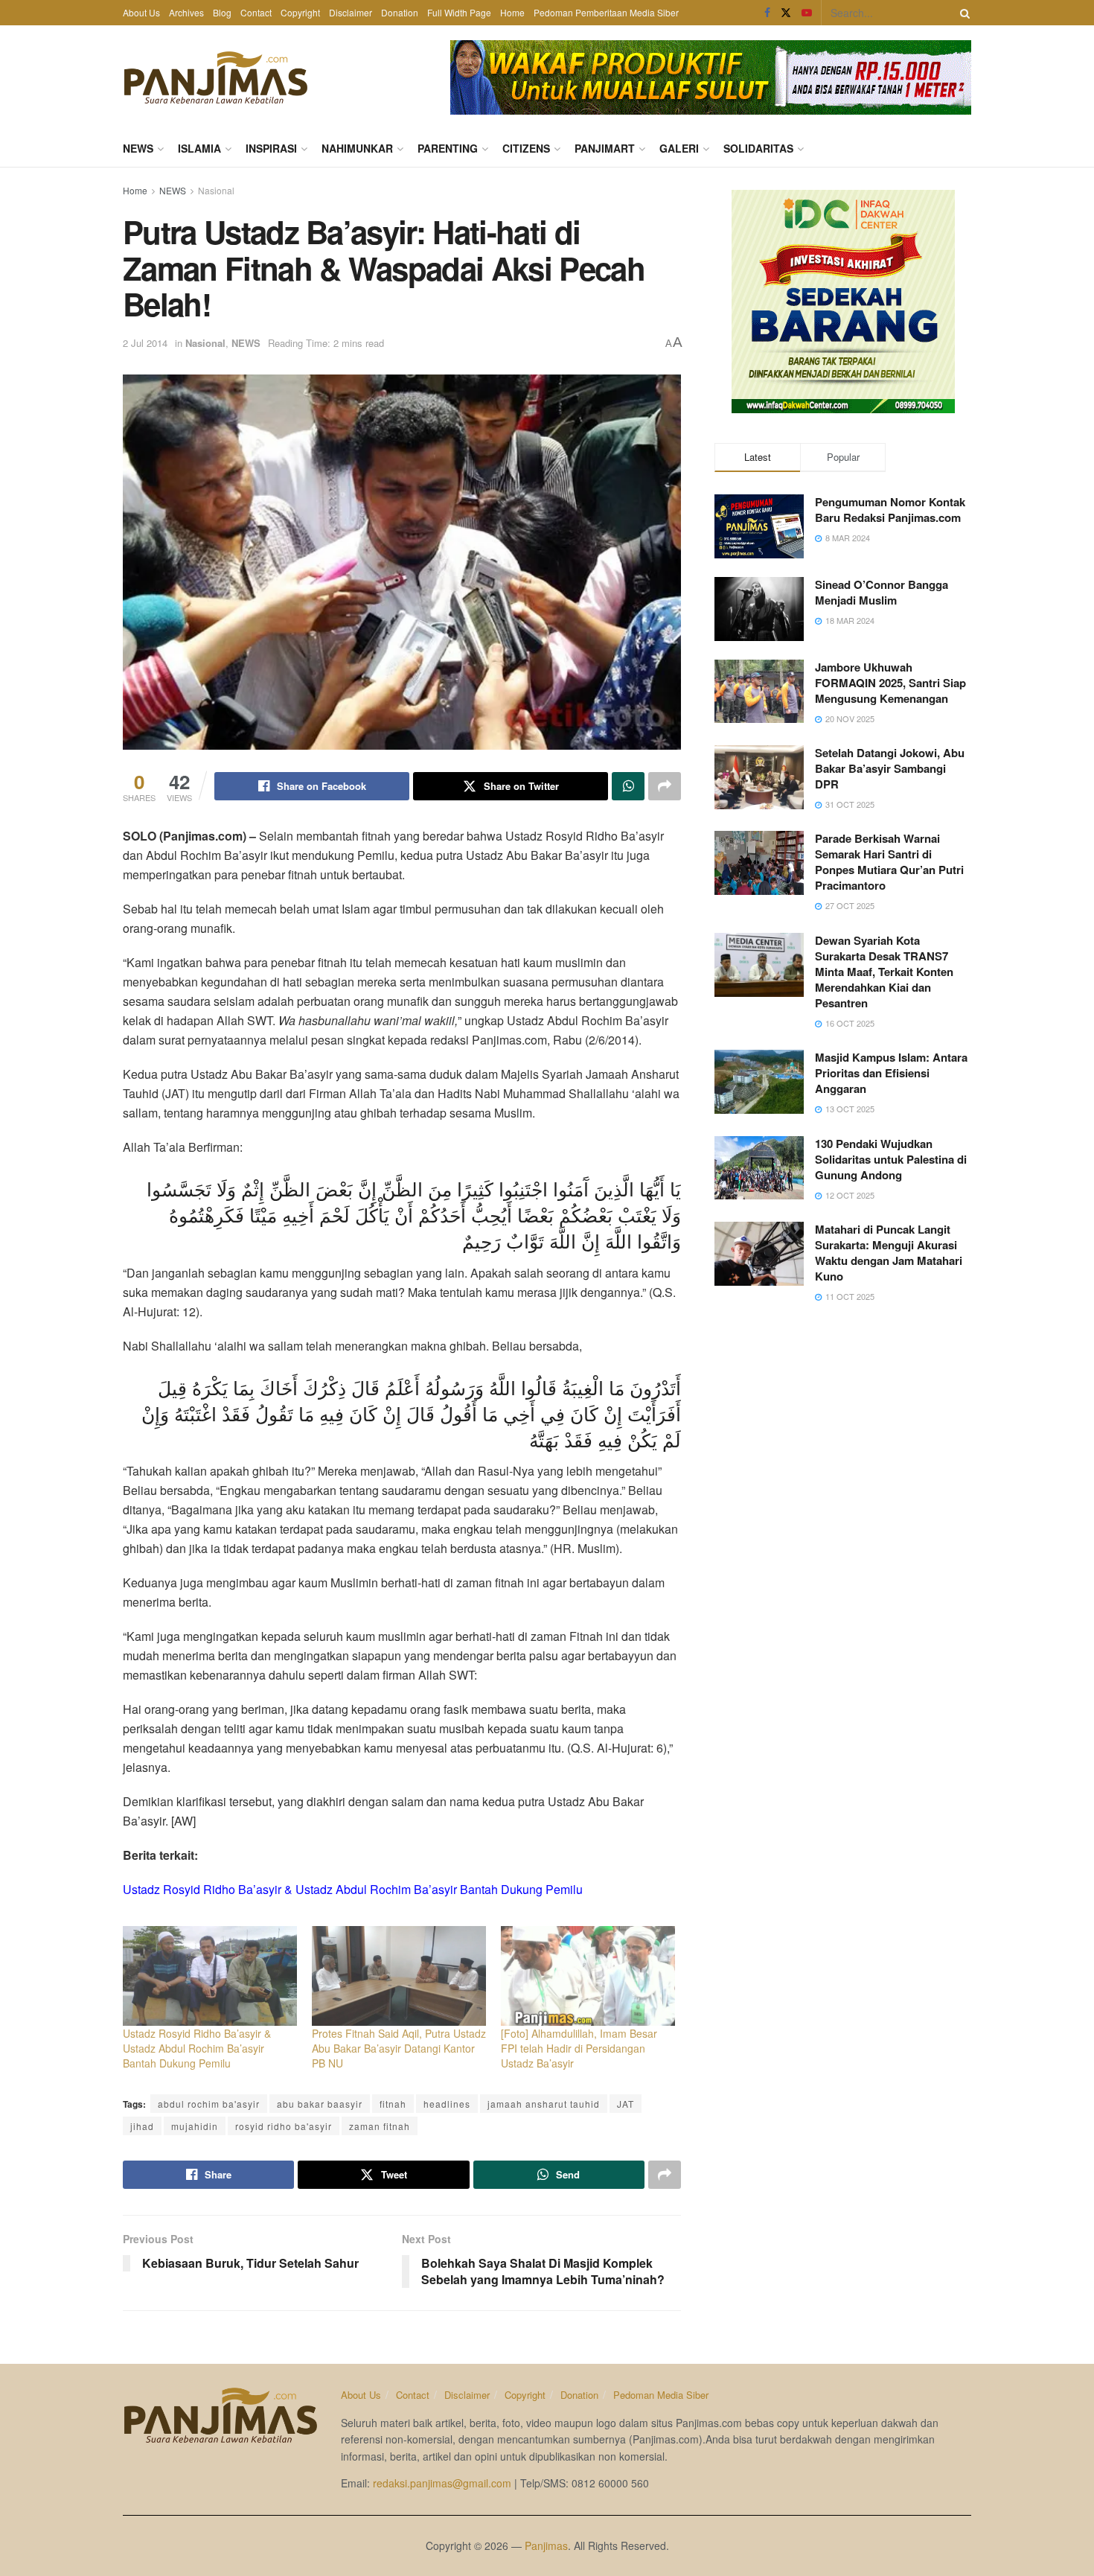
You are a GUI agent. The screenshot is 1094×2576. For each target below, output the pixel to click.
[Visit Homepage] (216, 77)
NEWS (138, 148)
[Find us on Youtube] (807, 13)
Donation (400, 12)
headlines (447, 2104)
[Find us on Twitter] (786, 13)
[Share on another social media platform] (665, 786)
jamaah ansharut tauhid (544, 2104)
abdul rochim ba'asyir (209, 2104)
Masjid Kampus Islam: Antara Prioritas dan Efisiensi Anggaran (891, 1073)
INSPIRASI (271, 148)
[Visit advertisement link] (711, 77)
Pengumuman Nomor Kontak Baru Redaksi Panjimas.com (890, 510)
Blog (222, 12)
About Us (141, 12)
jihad (142, 2126)
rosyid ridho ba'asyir (284, 2126)
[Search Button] (962, 13)
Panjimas (546, 2545)
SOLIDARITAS (758, 148)
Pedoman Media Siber (661, 2395)
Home (512, 12)
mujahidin (195, 2126)
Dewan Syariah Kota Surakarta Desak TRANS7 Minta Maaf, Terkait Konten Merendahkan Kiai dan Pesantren (884, 972)
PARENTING (448, 148)
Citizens (526, 148)
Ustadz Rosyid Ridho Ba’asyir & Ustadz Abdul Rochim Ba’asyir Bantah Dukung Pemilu (197, 2048)
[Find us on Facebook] (767, 13)
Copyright (300, 12)
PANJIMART (605, 148)
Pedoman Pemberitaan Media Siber (606, 12)
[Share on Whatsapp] (628, 786)
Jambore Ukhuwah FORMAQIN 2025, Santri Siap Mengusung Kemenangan (890, 683)
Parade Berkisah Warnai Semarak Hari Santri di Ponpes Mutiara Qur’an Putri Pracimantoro (889, 862)
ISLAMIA (199, 148)
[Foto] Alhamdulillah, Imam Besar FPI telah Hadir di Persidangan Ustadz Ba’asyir (579, 2048)
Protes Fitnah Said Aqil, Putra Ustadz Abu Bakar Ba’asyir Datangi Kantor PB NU (399, 2048)
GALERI (679, 148)
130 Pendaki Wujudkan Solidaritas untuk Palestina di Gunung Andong (891, 1159)
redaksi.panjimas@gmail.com (442, 2483)
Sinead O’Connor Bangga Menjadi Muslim (882, 592)
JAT (626, 2104)
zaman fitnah (380, 2126)
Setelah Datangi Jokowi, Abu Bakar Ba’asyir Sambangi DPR (890, 768)
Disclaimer (351, 12)
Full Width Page (459, 12)
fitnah (393, 2104)
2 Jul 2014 (145, 343)
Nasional (216, 190)
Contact (256, 12)
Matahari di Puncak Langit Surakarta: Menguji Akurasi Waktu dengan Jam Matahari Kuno (889, 1253)
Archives (186, 12)
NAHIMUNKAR (357, 148)
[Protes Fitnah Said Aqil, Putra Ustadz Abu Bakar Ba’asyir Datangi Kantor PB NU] (399, 1976)
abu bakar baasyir (320, 2104)
